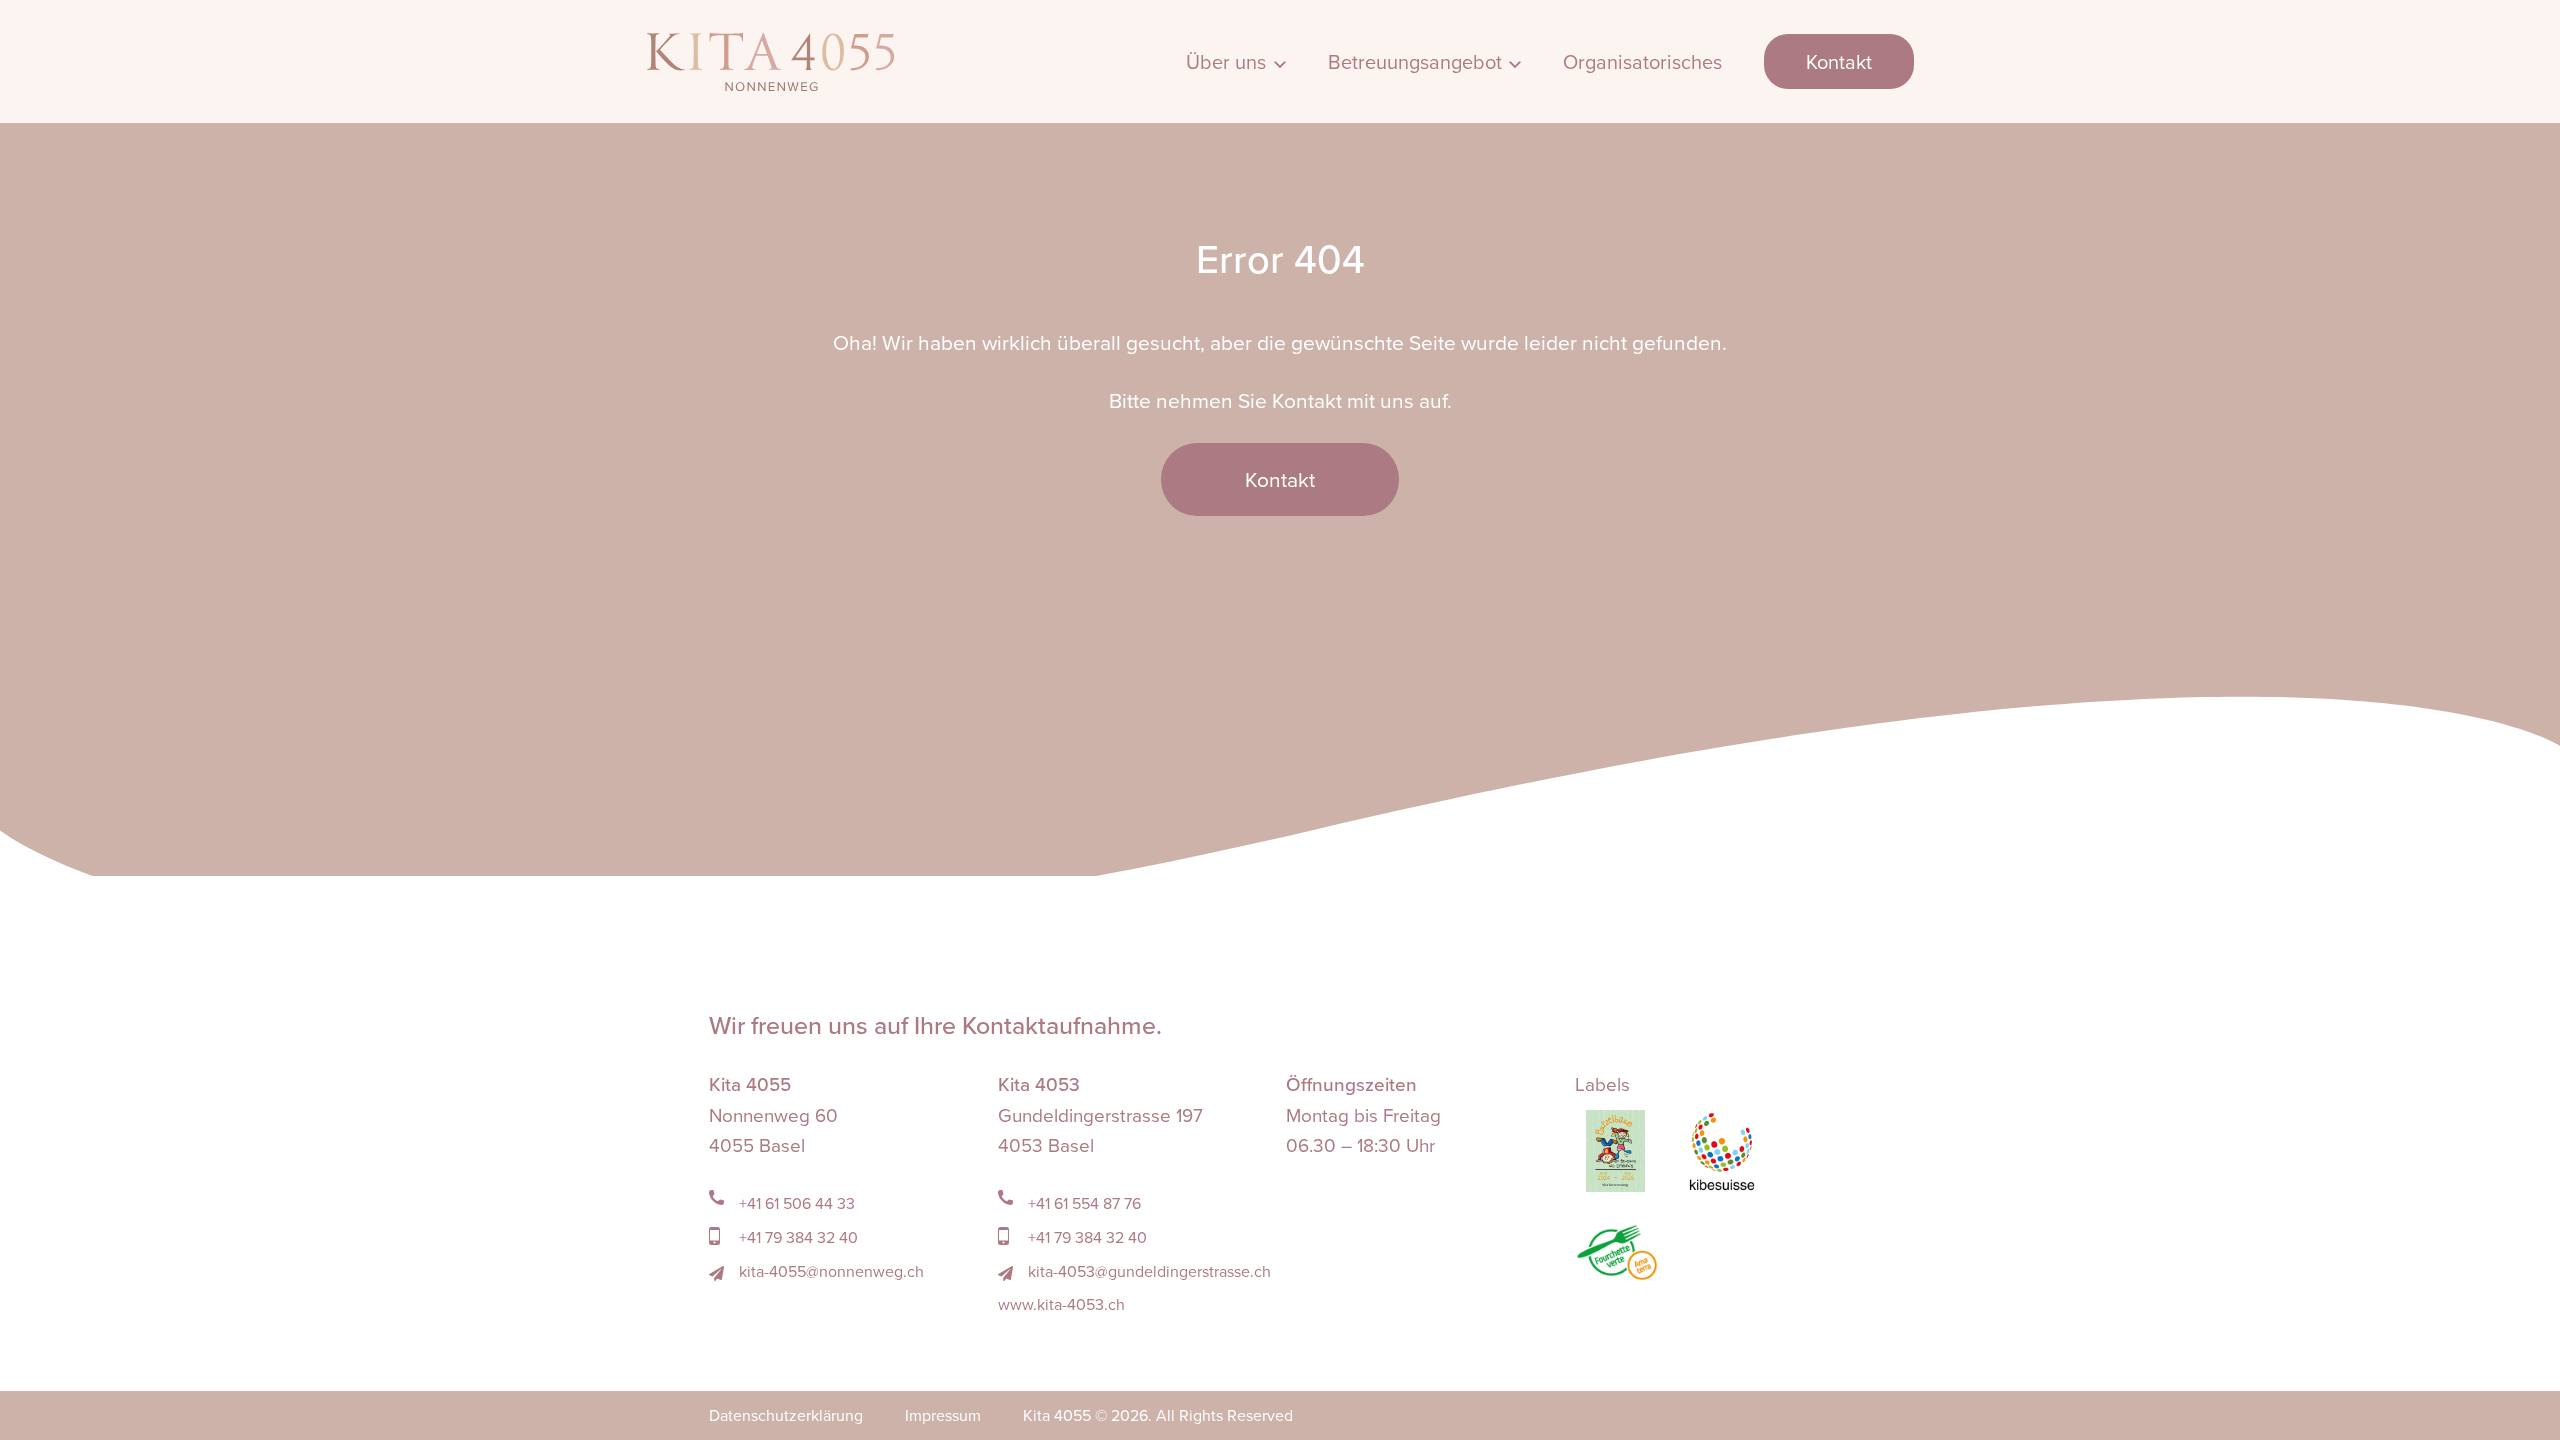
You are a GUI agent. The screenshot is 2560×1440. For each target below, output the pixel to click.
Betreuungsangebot (1415, 61)
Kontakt (1839, 61)
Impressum (943, 1415)
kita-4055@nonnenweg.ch (829, 1271)
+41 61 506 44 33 (795, 1203)
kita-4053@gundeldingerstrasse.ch (1147, 1271)
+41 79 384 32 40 (796, 1237)
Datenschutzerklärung (786, 1415)
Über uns (1226, 61)
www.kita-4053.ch (1061, 1304)
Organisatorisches (1642, 61)
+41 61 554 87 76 (1082, 1203)
